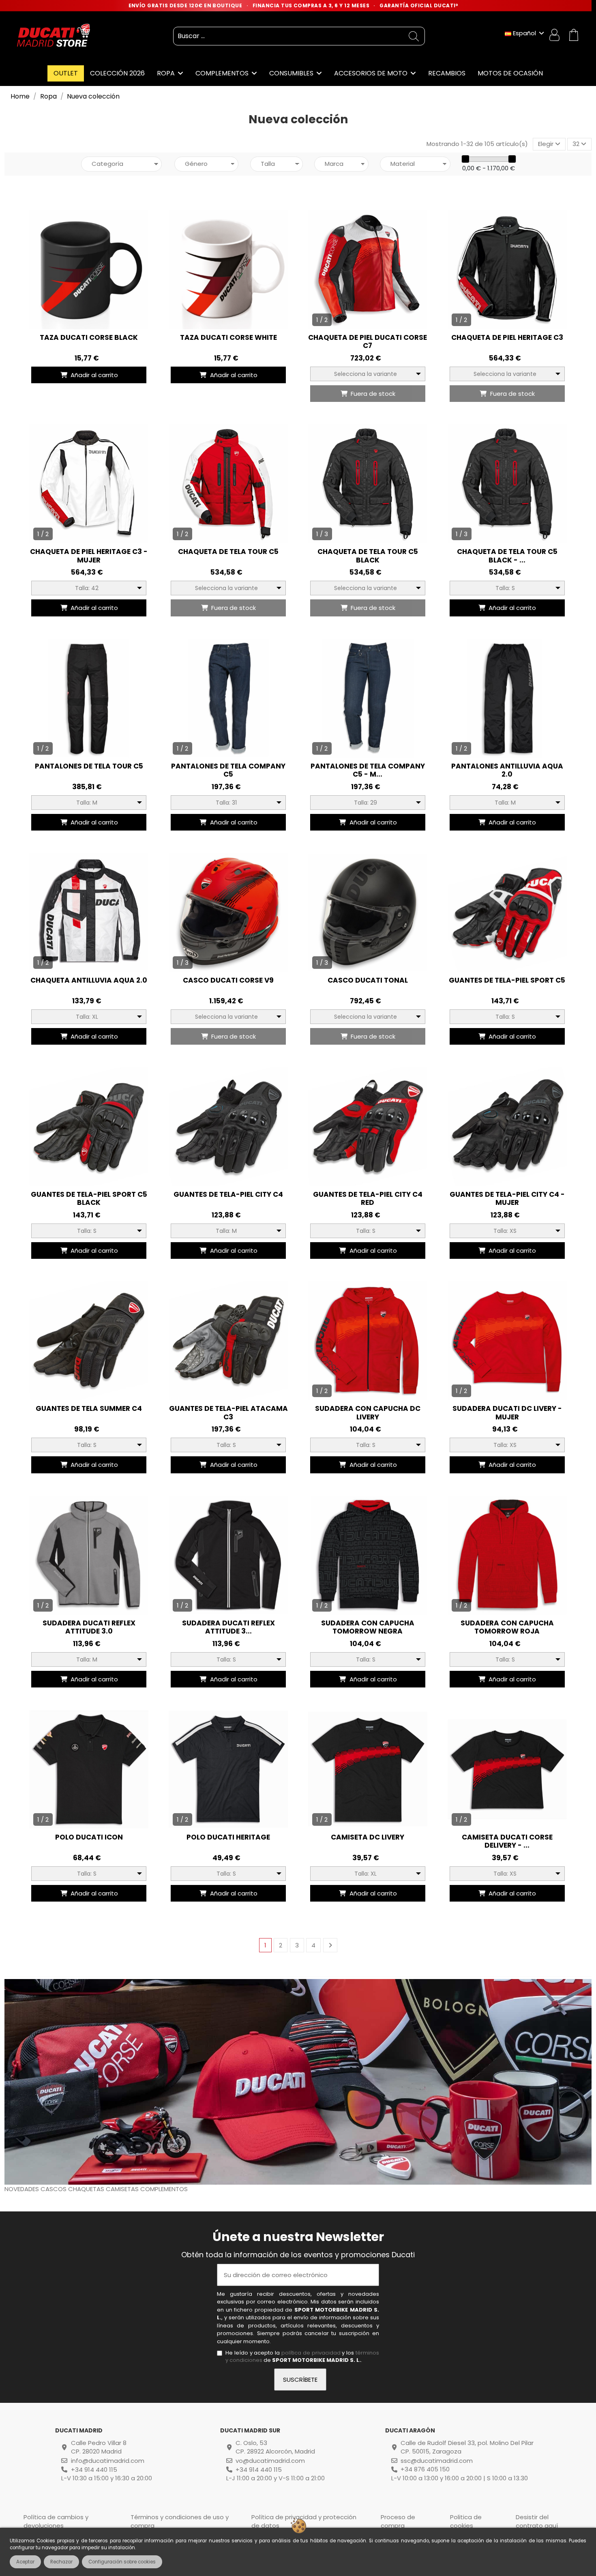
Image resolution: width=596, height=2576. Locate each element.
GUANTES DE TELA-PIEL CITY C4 (228, 1194)
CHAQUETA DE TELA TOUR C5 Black (368, 556)
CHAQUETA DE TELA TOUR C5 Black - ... (507, 556)
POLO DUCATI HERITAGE (228, 1837)
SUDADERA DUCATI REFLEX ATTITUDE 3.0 (89, 1627)
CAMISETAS (123, 2189)
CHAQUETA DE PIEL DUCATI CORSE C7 (368, 341)
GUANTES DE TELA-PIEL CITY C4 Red (368, 1198)
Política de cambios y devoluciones (56, 2521)
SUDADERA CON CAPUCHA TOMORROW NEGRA (368, 1627)
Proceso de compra (398, 2521)
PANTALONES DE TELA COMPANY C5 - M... (368, 770)
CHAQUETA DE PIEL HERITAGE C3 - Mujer (89, 556)
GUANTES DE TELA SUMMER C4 (89, 1408)
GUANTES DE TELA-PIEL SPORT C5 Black (89, 1198)
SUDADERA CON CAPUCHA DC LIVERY (368, 1413)
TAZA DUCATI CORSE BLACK (89, 337)
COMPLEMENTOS (164, 2189)
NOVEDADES (23, 2189)
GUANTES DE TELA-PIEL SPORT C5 (507, 980)
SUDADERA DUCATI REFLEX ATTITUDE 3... (228, 1627)
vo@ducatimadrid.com (270, 2461)
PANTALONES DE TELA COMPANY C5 (228, 770)
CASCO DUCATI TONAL (368, 980)
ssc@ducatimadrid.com (437, 2461)
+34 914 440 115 (94, 2470)
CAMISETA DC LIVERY (368, 1837)
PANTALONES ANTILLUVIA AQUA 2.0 (507, 770)
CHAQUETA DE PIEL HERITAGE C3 (507, 337)
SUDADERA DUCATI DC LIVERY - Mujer (507, 1413)
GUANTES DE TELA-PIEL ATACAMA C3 (228, 1413)
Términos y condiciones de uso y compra (180, 2521)
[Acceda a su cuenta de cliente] (555, 36)
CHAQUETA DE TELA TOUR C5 (228, 552)
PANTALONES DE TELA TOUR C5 (89, 766)
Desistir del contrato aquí (537, 2521)
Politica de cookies (466, 2521)
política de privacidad (311, 2353)
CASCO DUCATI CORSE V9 (228, 980)
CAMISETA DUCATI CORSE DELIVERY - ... (507, 1841)
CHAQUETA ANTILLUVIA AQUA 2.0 (89, 980)
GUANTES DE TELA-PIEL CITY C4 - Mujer (507, 1198)
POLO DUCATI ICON (89, 1837)
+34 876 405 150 (425, 2469)
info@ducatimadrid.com (108, 2461)
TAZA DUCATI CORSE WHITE (228, 337)
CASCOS (54, 2189)
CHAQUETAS (87, 2189)
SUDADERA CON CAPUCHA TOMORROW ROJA (507, 1627)
